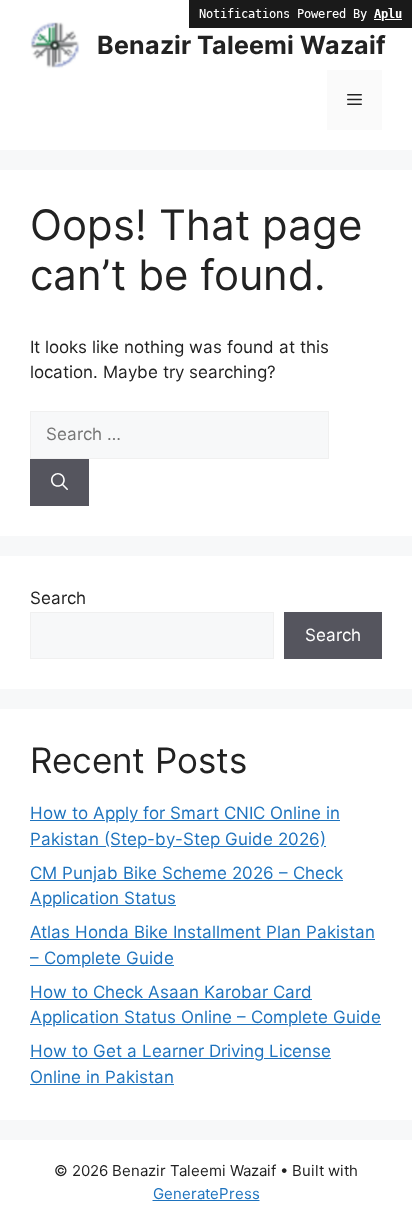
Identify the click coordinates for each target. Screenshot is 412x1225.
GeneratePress (206, 1193)
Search (58, 598)
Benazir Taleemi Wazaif (241, 45)
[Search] (59, 483)
